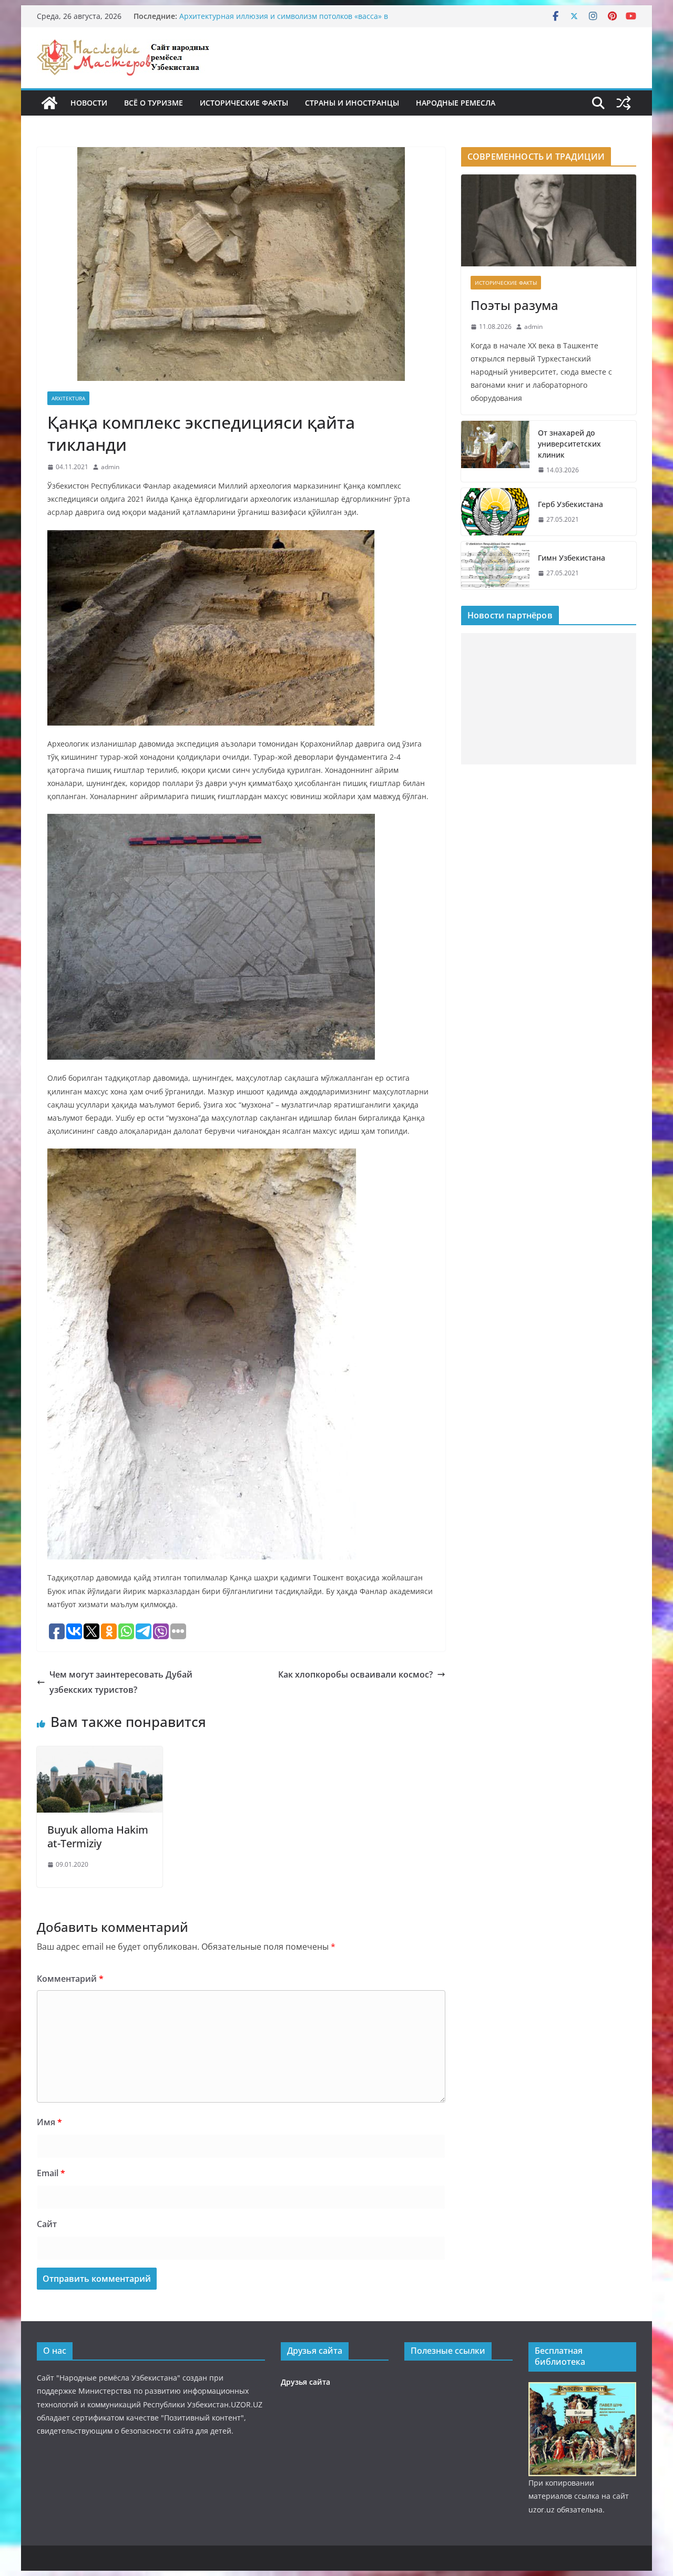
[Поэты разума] (549, 220)
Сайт (47, 2224)
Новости (89, 103)
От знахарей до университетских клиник (569, 444)
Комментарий (70, 1979)
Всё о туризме (154, 103)
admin (110, 467)
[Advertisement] (549, 699)
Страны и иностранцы (352, 103)
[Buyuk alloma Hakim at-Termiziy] (100, 1754)
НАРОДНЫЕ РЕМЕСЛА (456, 103)
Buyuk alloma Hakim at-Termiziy (98, 1837)
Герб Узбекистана (570, 504)
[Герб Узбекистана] (495, 512)
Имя (49, 2122)
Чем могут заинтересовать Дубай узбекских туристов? (121, 1682)
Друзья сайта (305, 2382)
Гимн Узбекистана (572, 558)
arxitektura (68, 398)
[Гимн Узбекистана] (495, 565)
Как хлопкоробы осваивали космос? (355, 1674)
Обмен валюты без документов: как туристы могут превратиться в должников (271, 21)
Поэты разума (514, 305)
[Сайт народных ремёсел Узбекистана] (49, 103)
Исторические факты (244, 103)
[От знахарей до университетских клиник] (495, 452)
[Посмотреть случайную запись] (624, 103)
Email (51, 2173)
